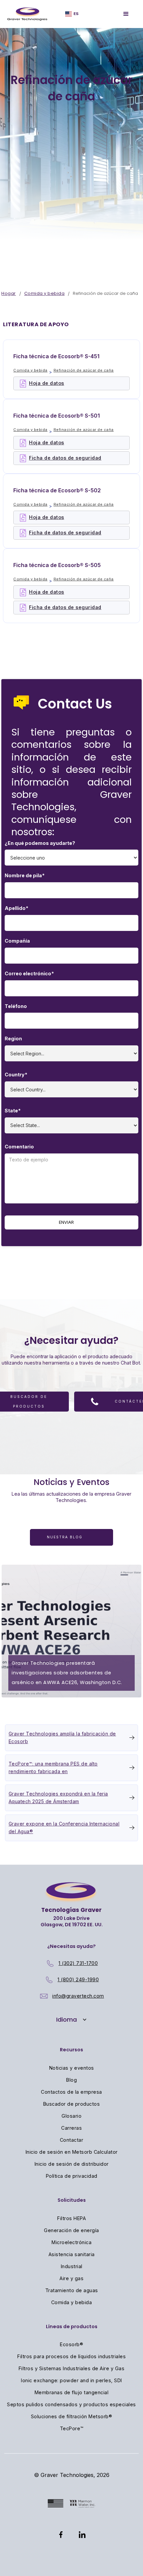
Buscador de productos (72, 2104)
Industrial (72, 2266)
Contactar (72, 2140)
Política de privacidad (72, 2176)
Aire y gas (71, 2278)
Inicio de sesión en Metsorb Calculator (72, 2152)
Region (13, 1039)
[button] (71, 2020)
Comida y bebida (45, 293)
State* (13, 1111)
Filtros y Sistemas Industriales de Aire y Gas (72, 2368)
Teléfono (16, 1006)
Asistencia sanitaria (72, 2254)
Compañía (17, 941)
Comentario (19, 1147)
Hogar (9, 293)
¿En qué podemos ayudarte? (40, 843)
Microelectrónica (71, 2242)
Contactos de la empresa (71, 2092)
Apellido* (16, 908)
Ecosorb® (71, 2344)
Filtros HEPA (71, 2218)
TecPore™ (72, 2428)
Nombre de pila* (25, 875)
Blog (71, 2080)
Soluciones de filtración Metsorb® (72, 2416)
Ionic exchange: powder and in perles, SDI (71, 2380)
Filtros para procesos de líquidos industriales (71, 2356)
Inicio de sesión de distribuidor (72, 2164)
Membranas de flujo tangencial (72, 2392)
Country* (16, 1075)
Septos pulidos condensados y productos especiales (71, 2404)
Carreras (71, 2128)
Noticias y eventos (72, 2068)
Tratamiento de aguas (72, 2290)
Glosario (71, 2116)
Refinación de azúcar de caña (84, 370)
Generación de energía (71, 2230)
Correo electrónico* (29, 973)
